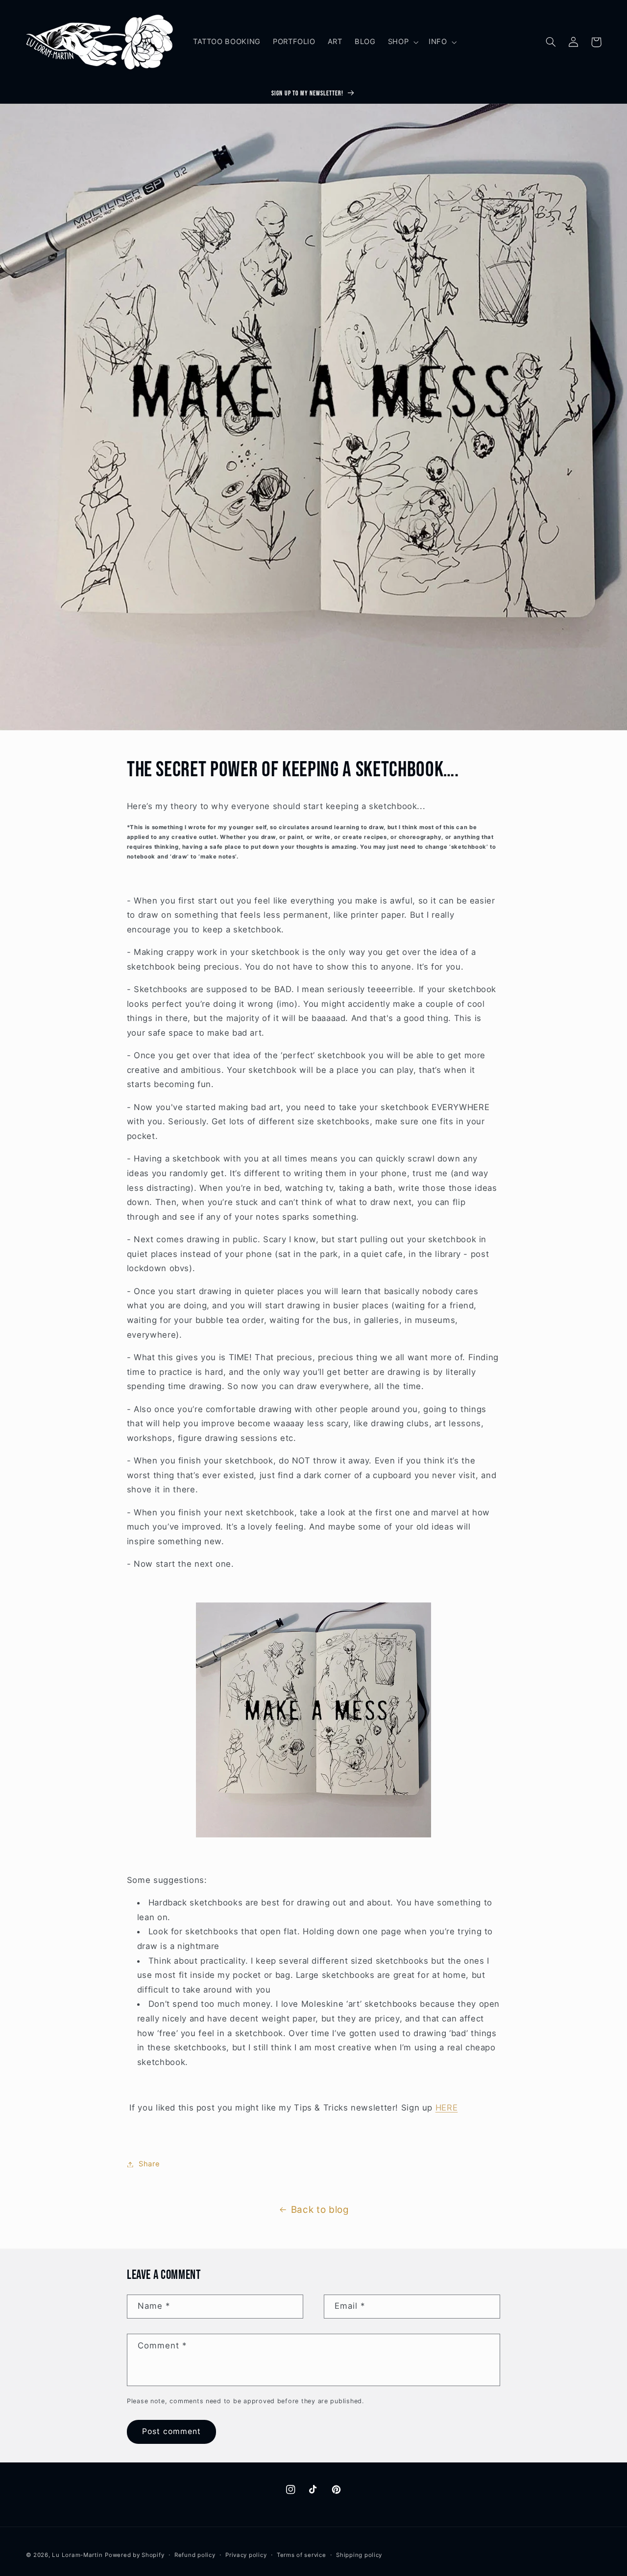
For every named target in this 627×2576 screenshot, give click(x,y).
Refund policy (195, 2555)
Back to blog (320, 2210)
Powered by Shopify (134, 2555)
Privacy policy (246, 2555)
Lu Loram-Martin (77, 2555)
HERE (447, 2108)
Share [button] (149, 2164)
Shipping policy (359, 2555)
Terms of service (301, 2555)
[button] (402, 42)
